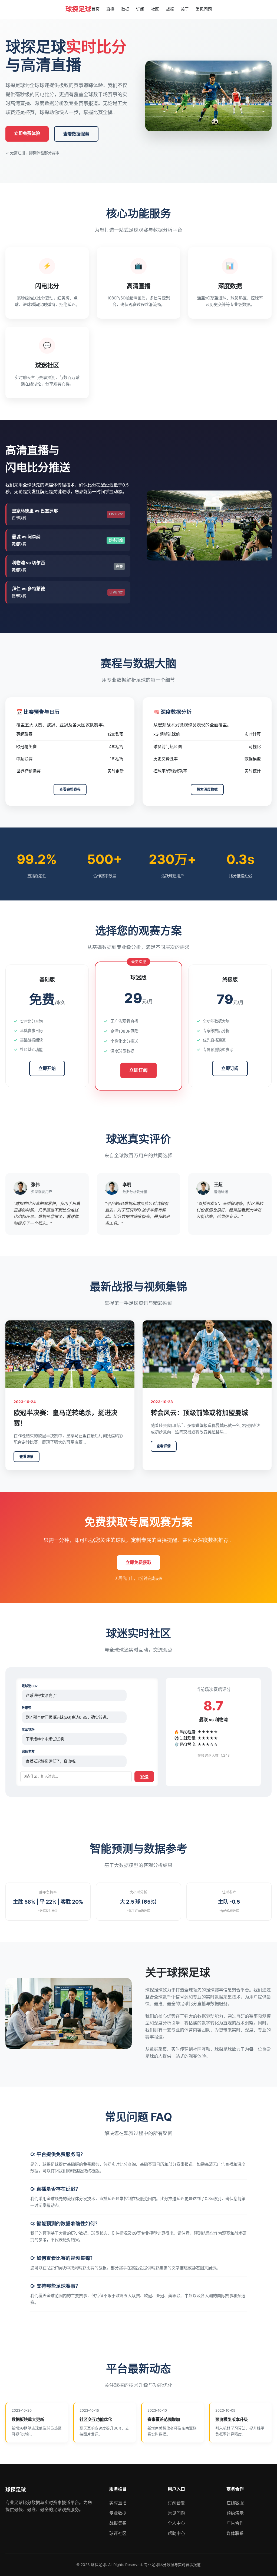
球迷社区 (118, 2533)
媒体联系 (235, 2533)
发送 (144, 1777)
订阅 (140, 9)
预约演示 (235, 2513)
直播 (110, 9)
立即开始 (47, 1068)
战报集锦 (118, 2523)
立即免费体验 (27, 133)
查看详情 (27, 1456)
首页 (95, 9)
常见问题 (204, 9)
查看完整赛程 (70, 789)
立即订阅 (138, 1070)
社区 (155, 9)
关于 (185, 9)
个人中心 (176, 2523)
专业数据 (118, 2513)
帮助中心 (176, 2533)
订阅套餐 (176, 2503)
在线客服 (235, 2503)
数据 (125, 9)
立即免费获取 (138, 1562)
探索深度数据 (207, 789)
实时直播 (118, 2503)
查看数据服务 (76, 134)
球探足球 (78, 9)
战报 (170, 9)
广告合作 (235, 2523)
